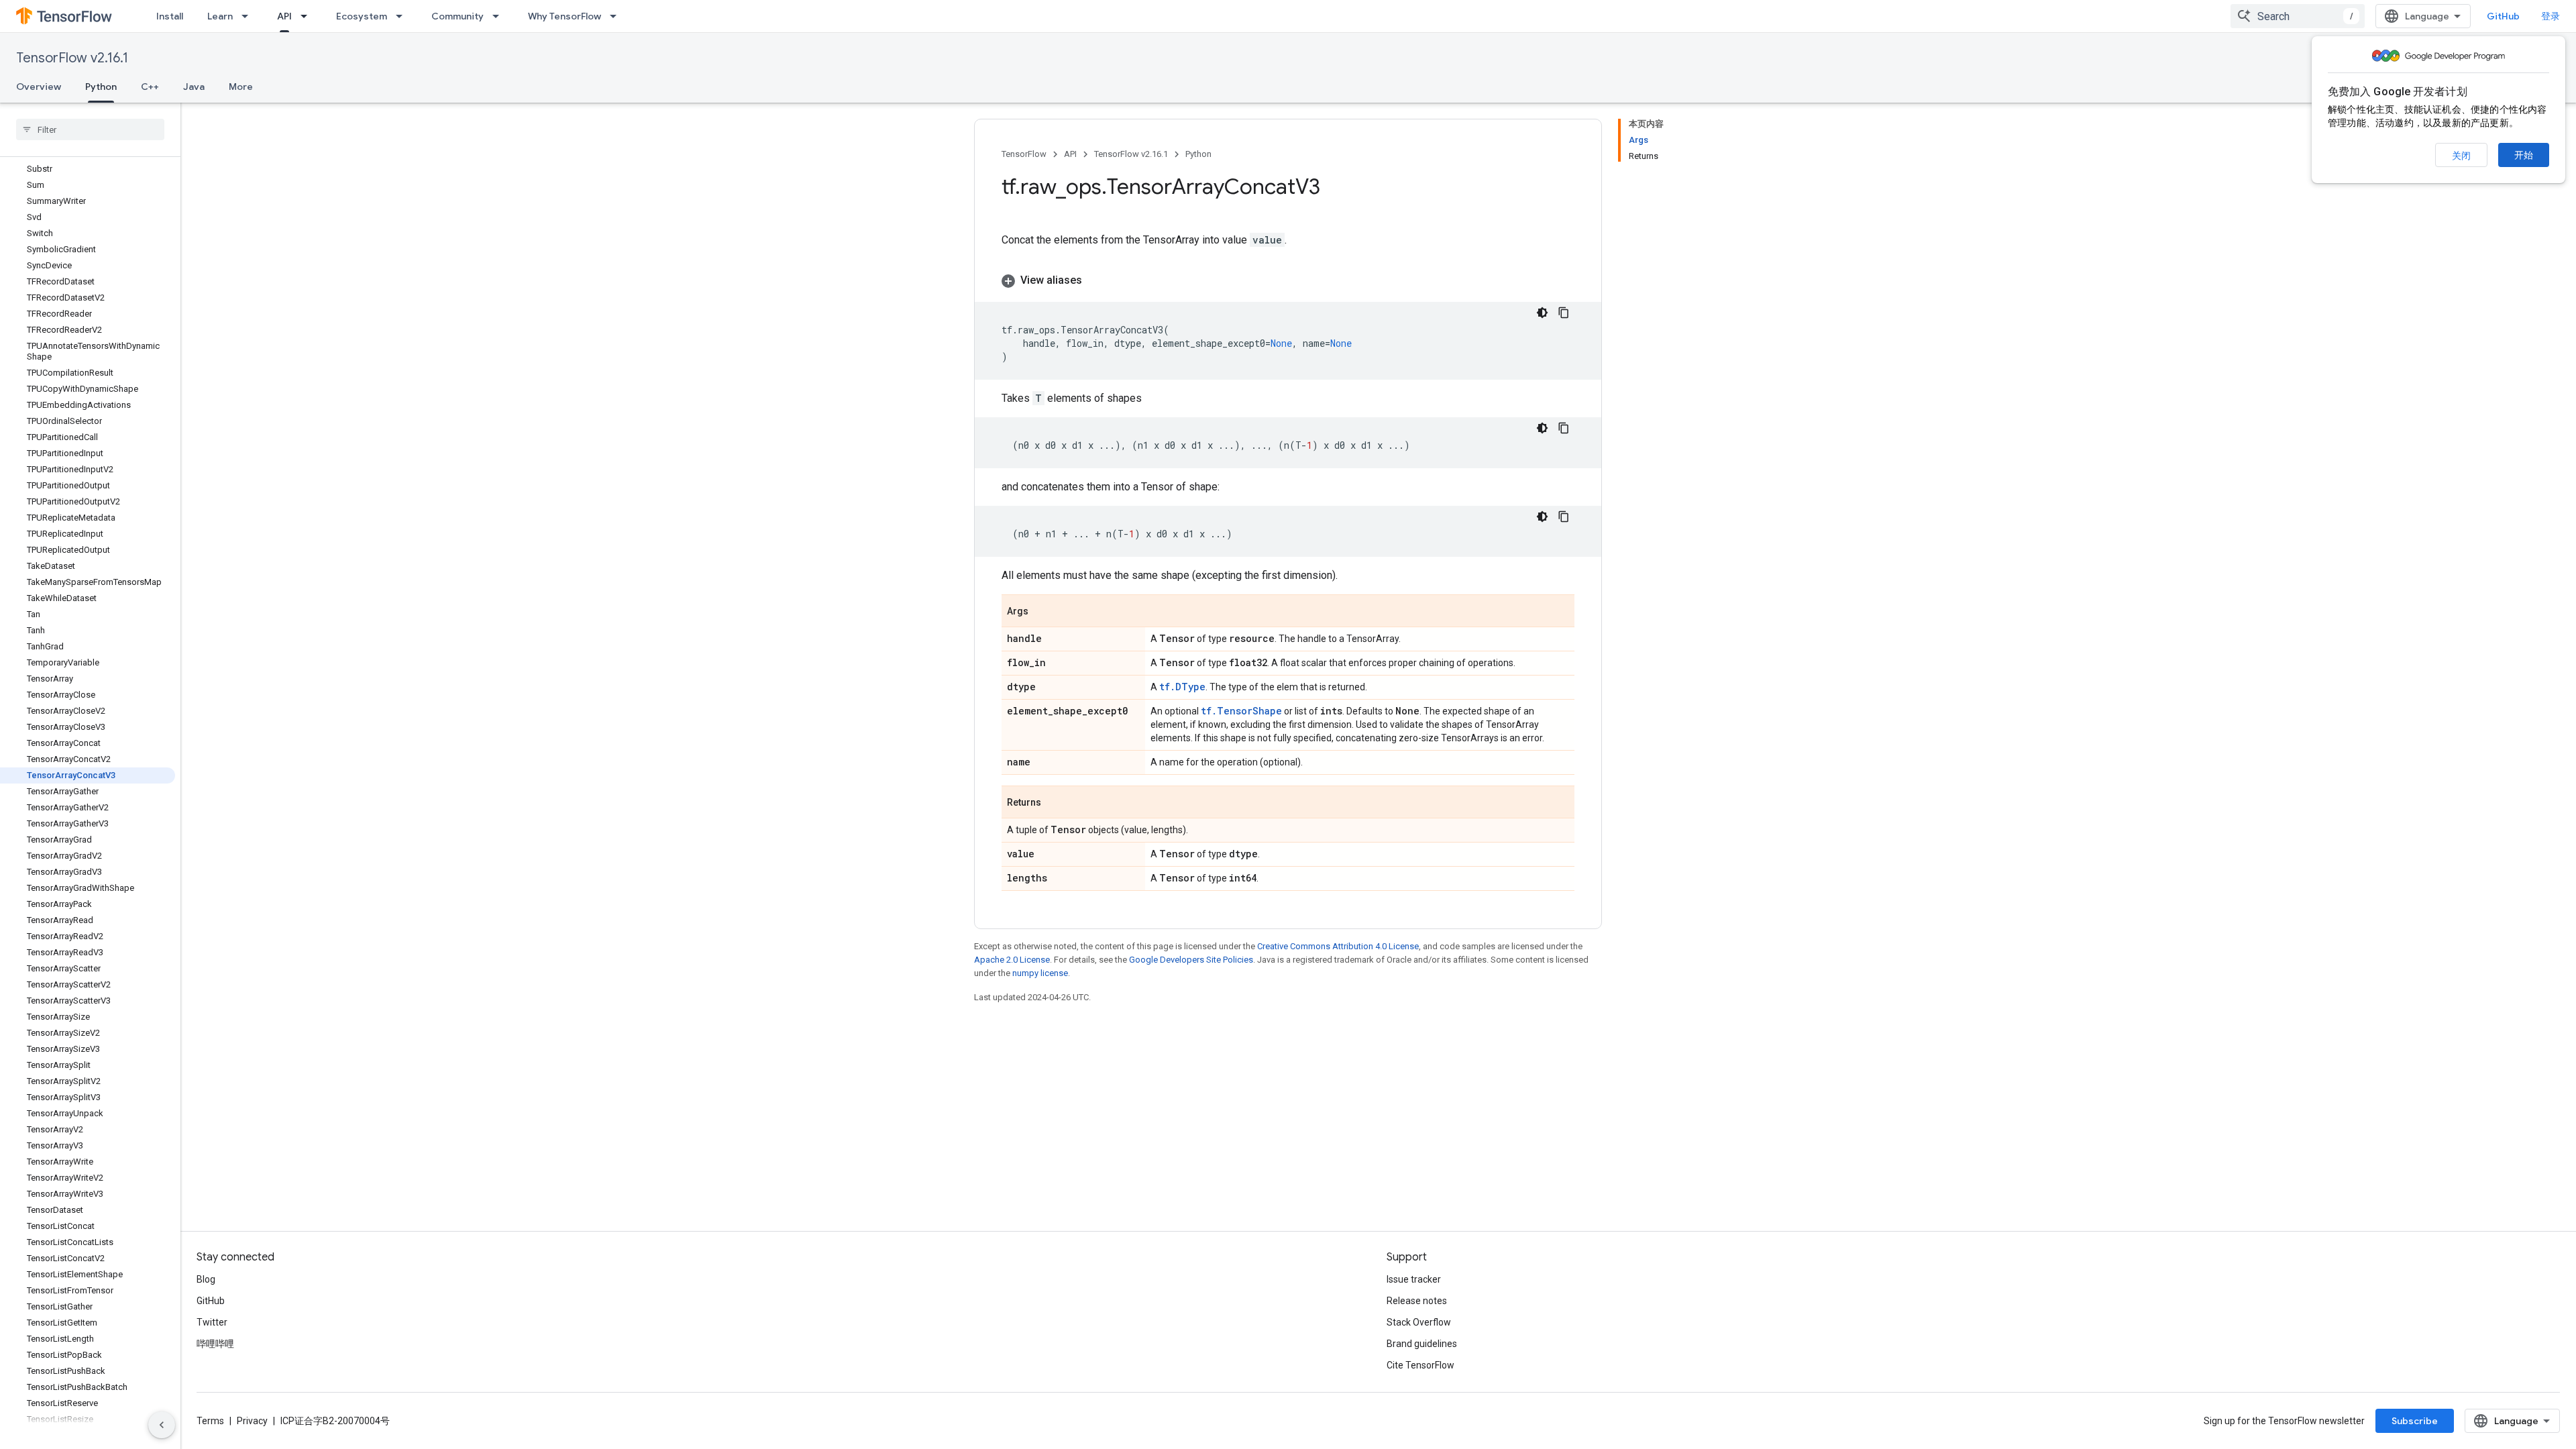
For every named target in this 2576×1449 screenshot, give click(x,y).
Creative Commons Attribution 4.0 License (1338, 946)
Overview (39, 87)
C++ (150, 87)
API (284, 16)
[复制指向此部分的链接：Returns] (1055, 803)
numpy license (1040, 973)
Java (194, 87)
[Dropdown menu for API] (308, 16)
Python (101, 87)
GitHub (2503, 16)
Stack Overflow (1419, 1322)
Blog (206, 1279)
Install (170, 16)
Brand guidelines (1422, 1344)
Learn (220, 16)
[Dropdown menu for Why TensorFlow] (617, 16)
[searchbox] (90, 129)
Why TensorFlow (565, 16)
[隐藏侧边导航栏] (162, 1425)
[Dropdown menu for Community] (500, 16)
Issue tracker (1414, 1279)
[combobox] (2298, 16)
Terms (210, 1421)
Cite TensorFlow (1420, 1365)
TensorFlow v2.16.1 (72, 58)
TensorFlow (1024, 154)
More (241, 87)
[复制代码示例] (1564, 313)
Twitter (212, 1322)
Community (458, 16)
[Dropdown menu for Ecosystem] (403, 16)
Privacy (252, 1421)
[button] (1288, 280)
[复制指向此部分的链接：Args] (1042, 612)
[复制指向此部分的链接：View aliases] (1095, 280)
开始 (2524, 155)
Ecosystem (362, 16)
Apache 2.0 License (1012, 960)
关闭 (2461, 156)
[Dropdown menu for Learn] (249, 16)
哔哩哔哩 (215, 1344)
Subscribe (2415, 1421)
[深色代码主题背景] (1542, 313)
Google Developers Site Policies (1191, 960)
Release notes (1417, 1301)
